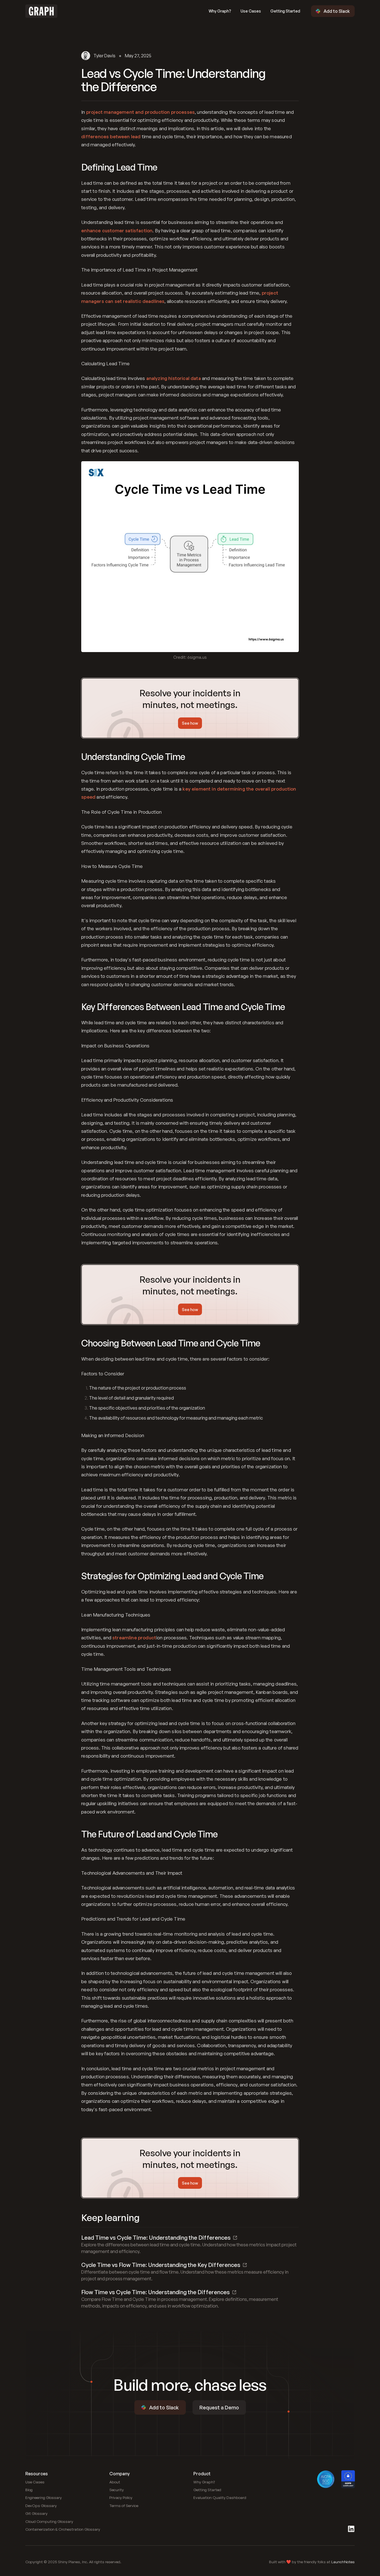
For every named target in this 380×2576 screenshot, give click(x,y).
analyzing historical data (174, 378)
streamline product (134, 1638)
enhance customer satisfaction (117, 230)
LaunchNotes (343, 2562)
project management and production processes (140, 112)
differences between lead (111, 136)
